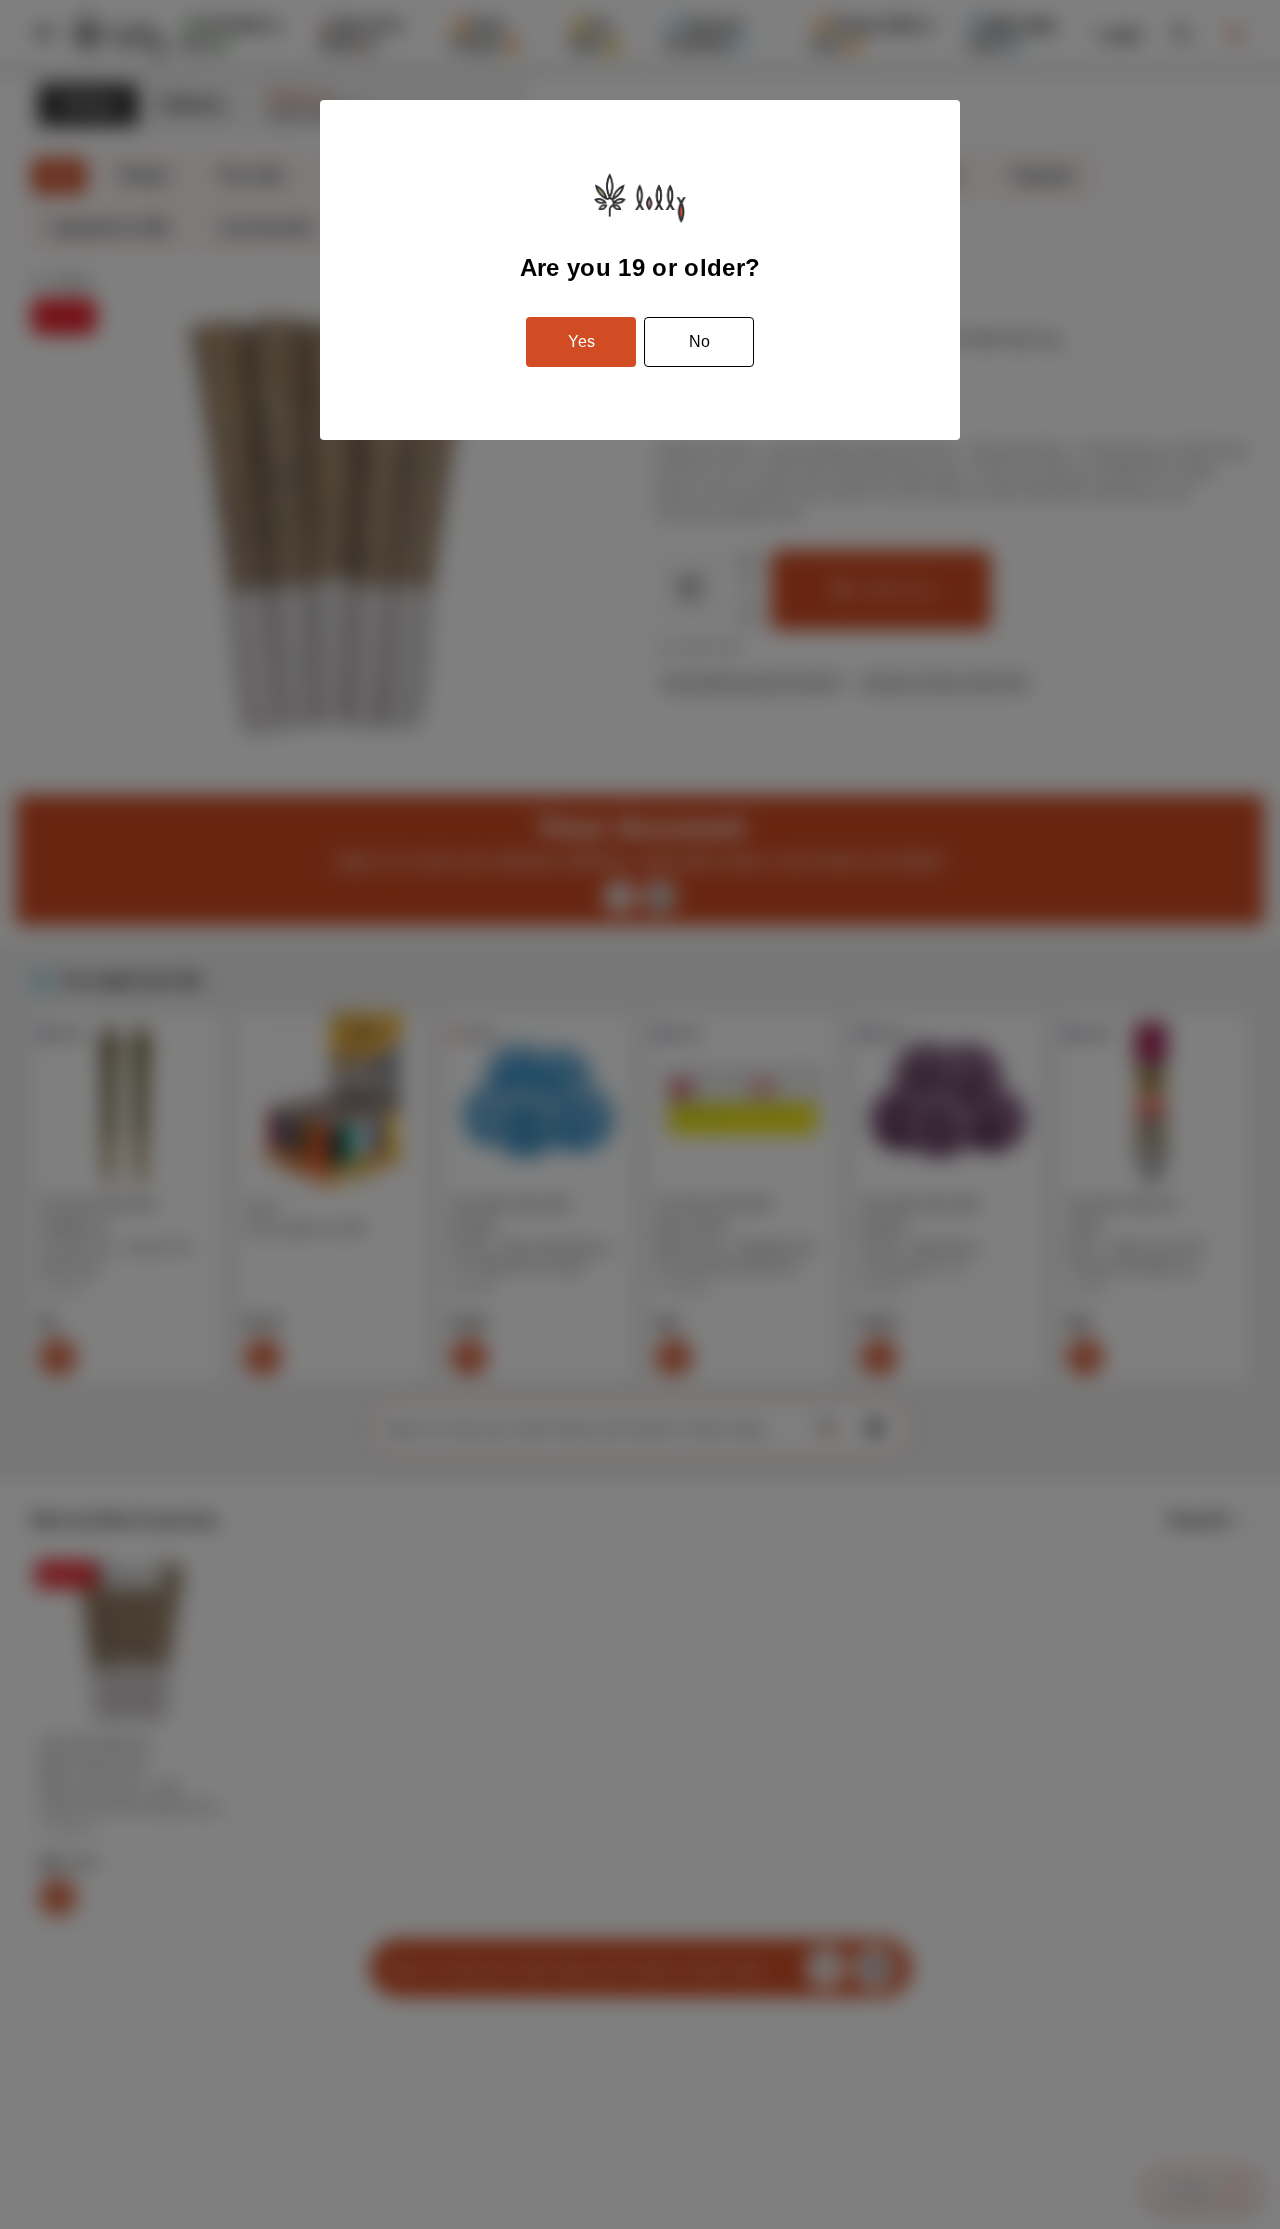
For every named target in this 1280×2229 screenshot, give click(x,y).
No (699, 341)
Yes (581, 341)
